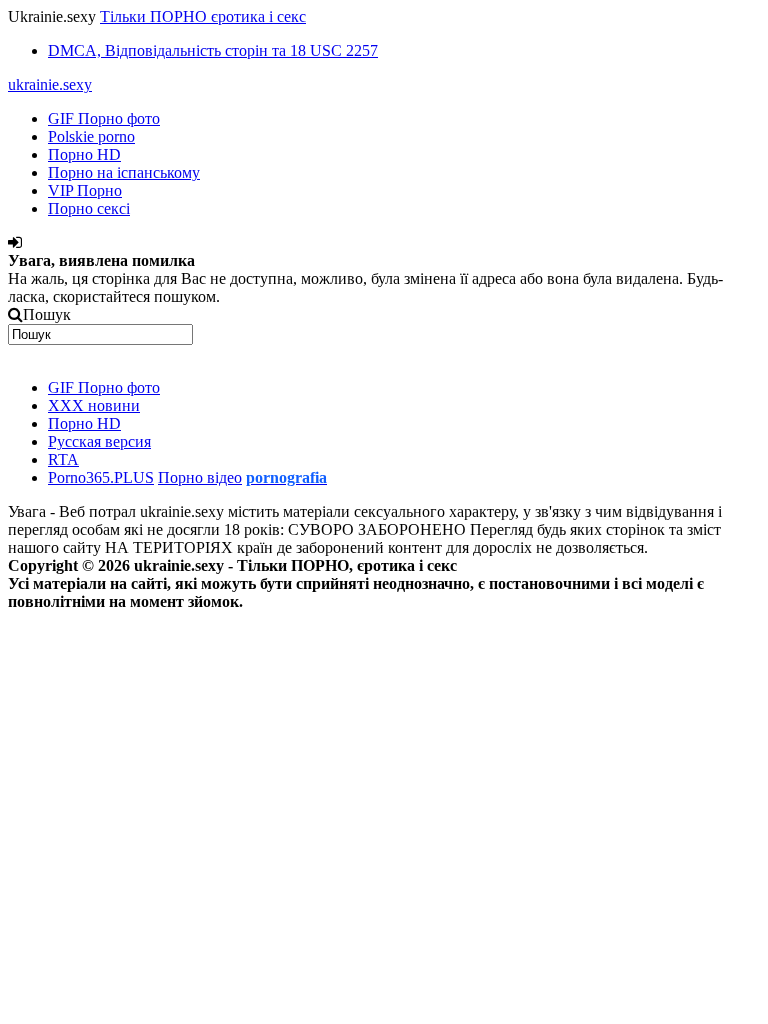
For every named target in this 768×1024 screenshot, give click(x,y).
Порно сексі (89, 208)
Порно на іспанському (124, 172)
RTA (63, 459)
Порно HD (84, 154)
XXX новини (94, 405)
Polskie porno (91, 136)
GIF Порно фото (104, 118)
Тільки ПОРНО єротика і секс (203, 16)
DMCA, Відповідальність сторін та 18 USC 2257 (213, 50)
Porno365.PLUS (101, 477)
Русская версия (99, 441)
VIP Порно (85, 190)
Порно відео (200, 477)
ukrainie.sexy (50, 84)
